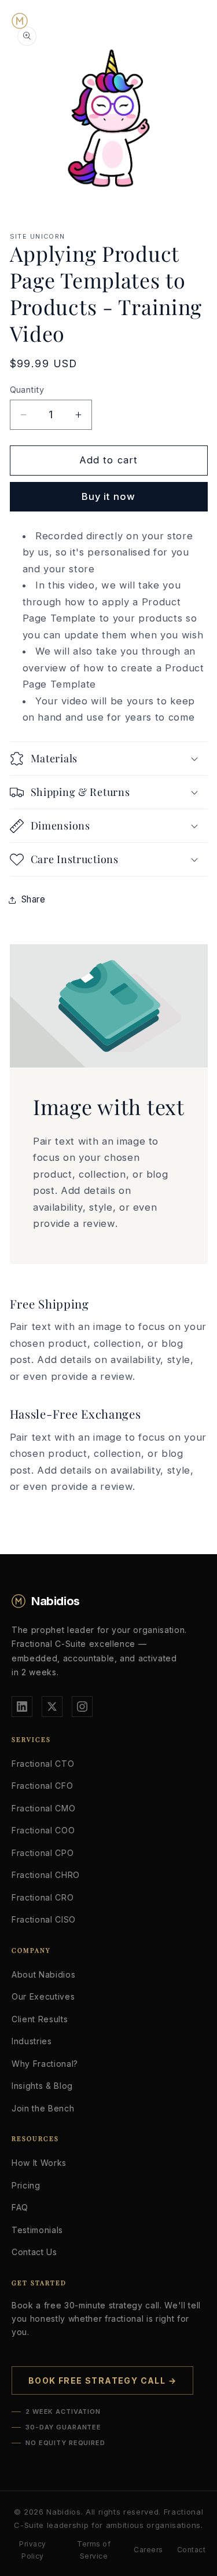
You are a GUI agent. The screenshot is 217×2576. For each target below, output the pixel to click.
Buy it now (108, 496)
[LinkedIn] (22, 1707)
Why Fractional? (45, 2064)
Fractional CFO (42, 1786)
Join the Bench (43, 2108)
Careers (148, 2550)
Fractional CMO (43, 1808)
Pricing (26, 2185)
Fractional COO (43, 1830)
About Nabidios (43, 1974)
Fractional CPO (43, 1853)
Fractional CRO (43, 1897)
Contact (191, 2550)
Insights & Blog (42, 2086)
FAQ (20, 2207)
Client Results (40, 2019)
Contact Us (34, 2252)
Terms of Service (94, 2550)
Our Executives (43, 1996)
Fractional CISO (44, 1919)
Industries (32, 2041)
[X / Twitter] (52, 1707)
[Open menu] (194, 21)
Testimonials (37, 2230)
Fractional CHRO (46, 1875)
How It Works (39, 2163)
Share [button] (34, 899)
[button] (109, 759)
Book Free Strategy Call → (102, 2380)
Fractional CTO (43, 1764)
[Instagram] (82, 1707)
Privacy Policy (32, 2550)
